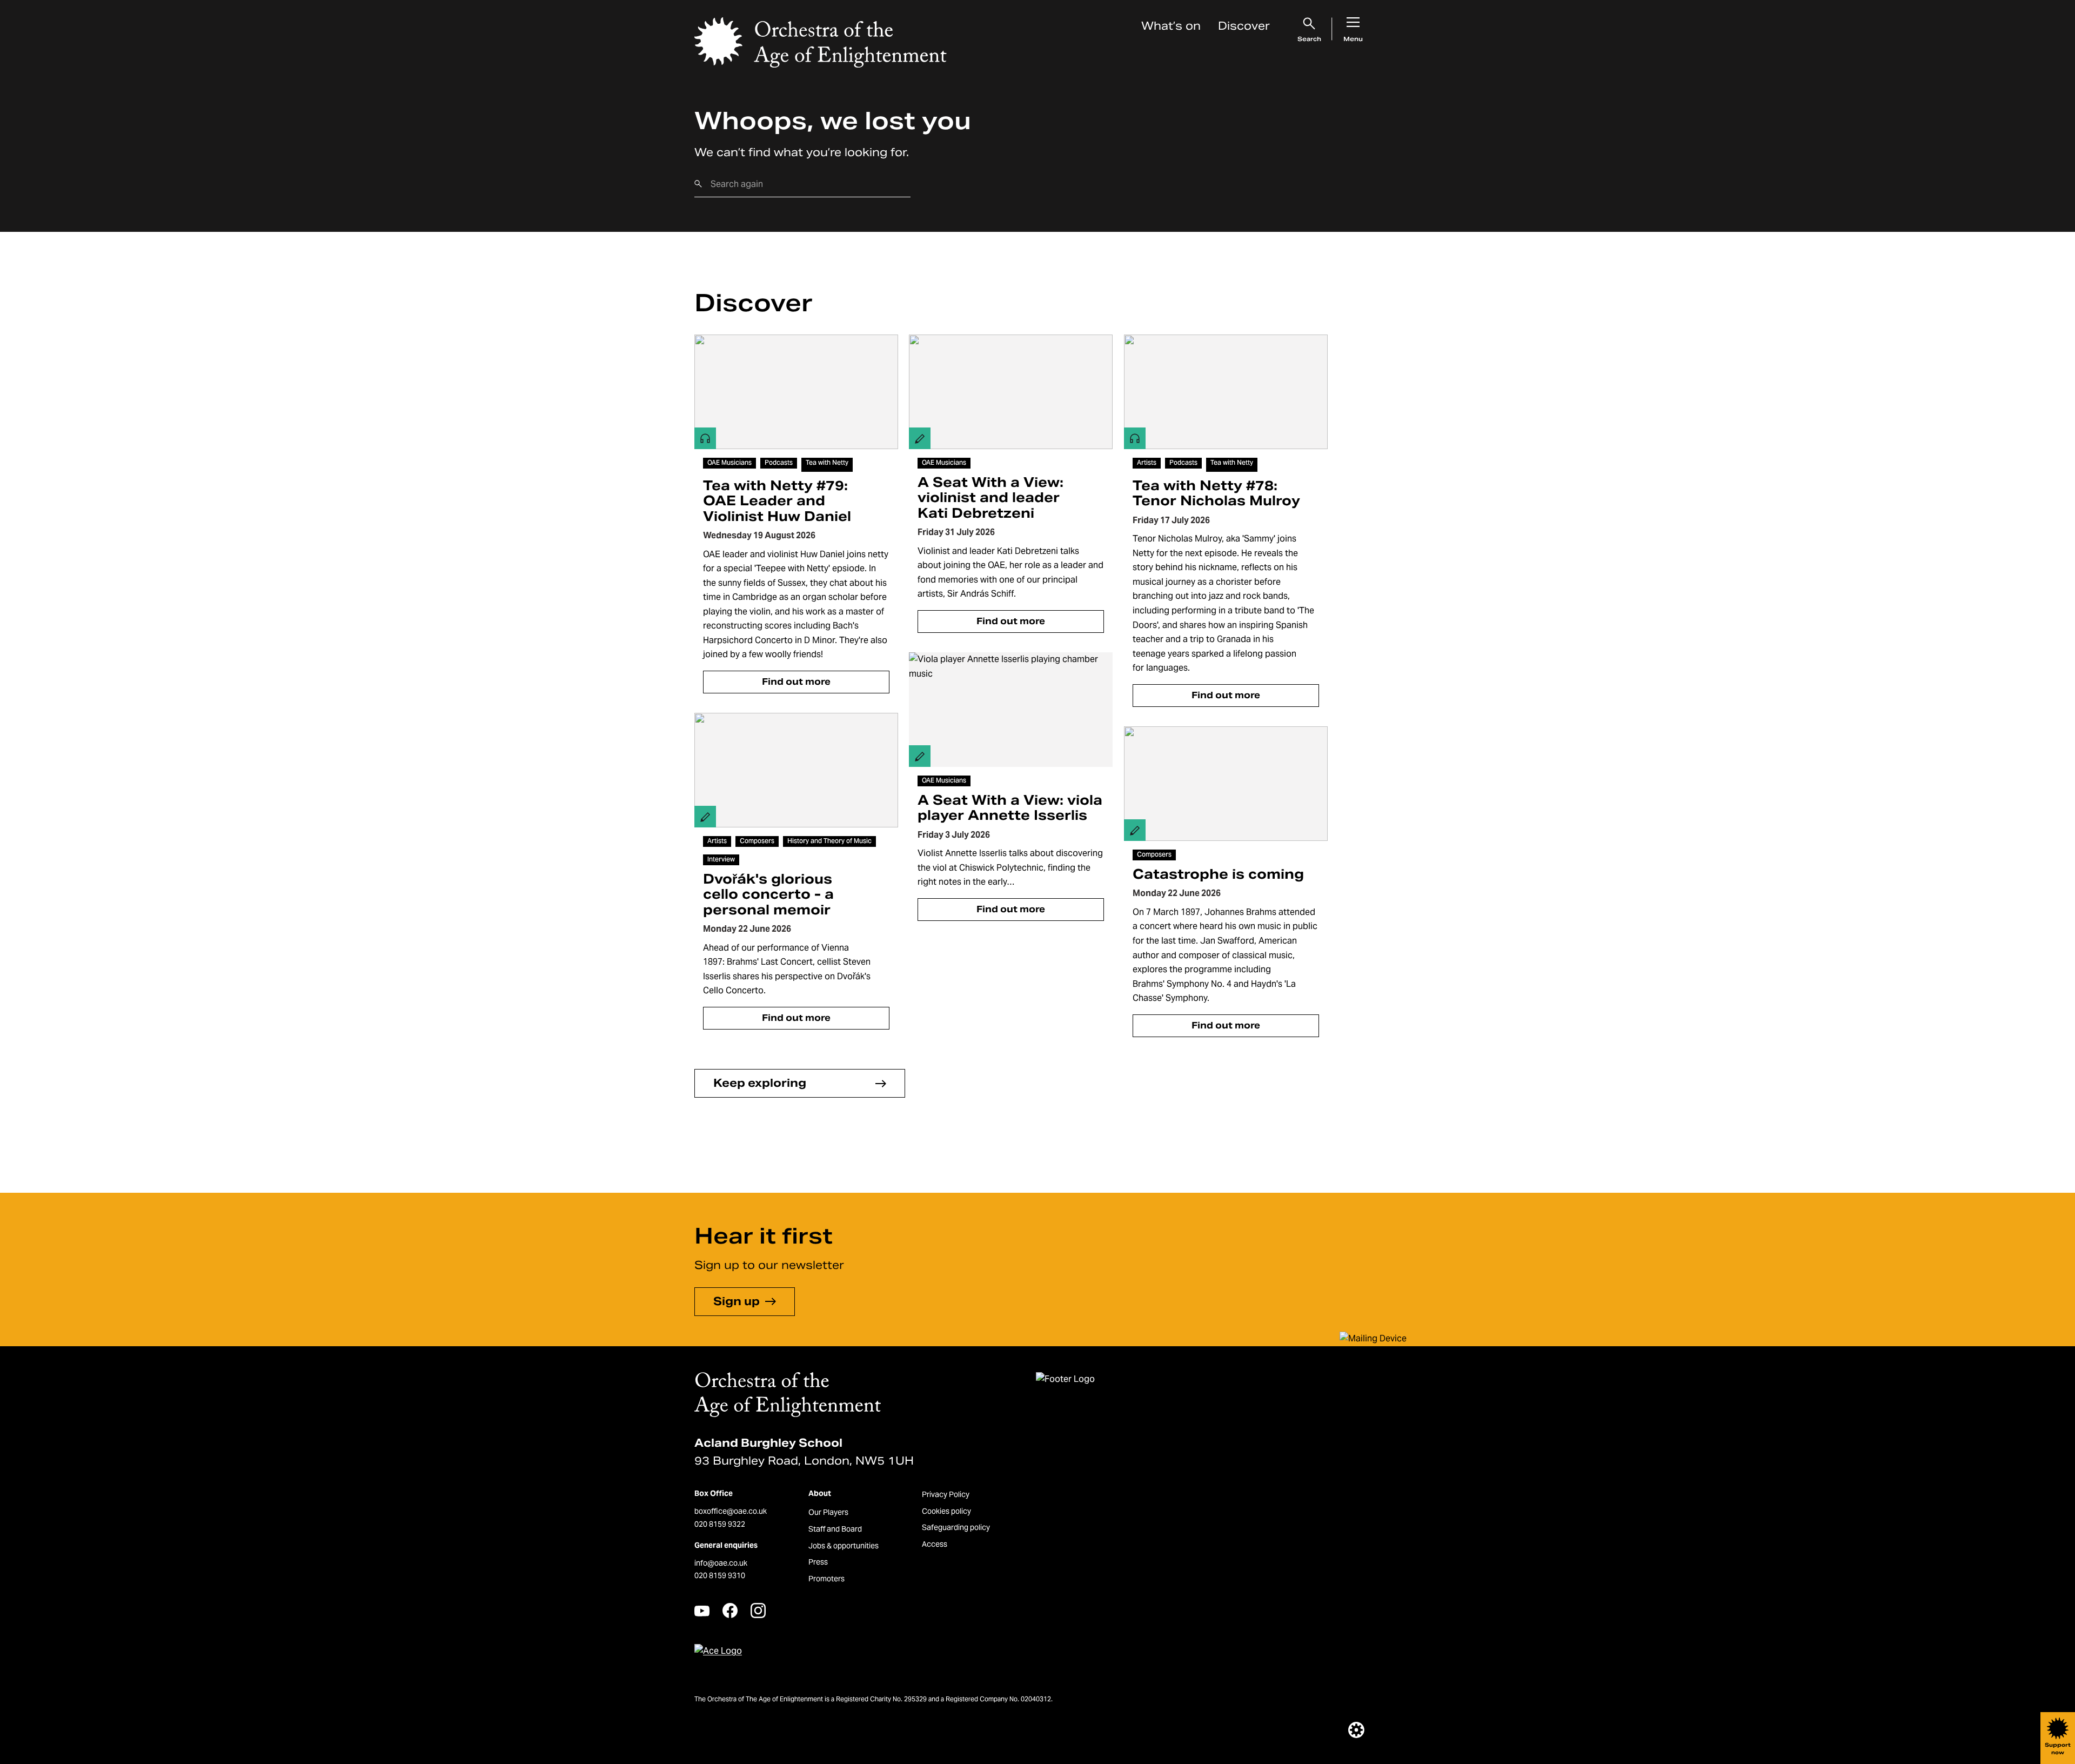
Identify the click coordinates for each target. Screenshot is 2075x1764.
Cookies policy (946, 1511)
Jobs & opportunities (844, 1546)
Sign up (737, 1301)
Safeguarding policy (956, 1527)
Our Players (828, 1512)
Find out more (796, 682)
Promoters (826, 1579)
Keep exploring (760, 1083)
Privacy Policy (946, 1494)
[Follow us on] (702, 1611)
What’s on (1171, 26)
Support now (2058, 1749)
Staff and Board (835, 1529)
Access (935, 1544)
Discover (1244, 26)
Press (818, 1562)
